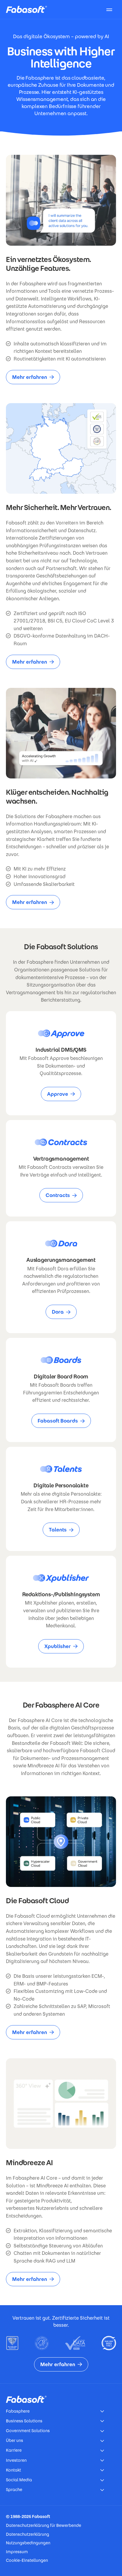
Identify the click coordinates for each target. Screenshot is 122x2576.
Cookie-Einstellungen (27, 2560)
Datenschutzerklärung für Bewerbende (44, 2525)
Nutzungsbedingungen (28, 2543)
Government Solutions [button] (28, 2431)
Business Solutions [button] (24, 2421)
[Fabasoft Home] (29, 9)
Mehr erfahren (30, 377)
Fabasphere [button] (18, 2411)
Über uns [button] (15, 2440)
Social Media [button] (19, 2480)
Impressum (17, 2552)
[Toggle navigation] (109, 9)
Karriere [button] (14, 2450)
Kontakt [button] (13, 2470)
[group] (61, 1063)
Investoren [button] (16, 2460)
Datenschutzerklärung (28, 2534)
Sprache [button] (14, 2490)
